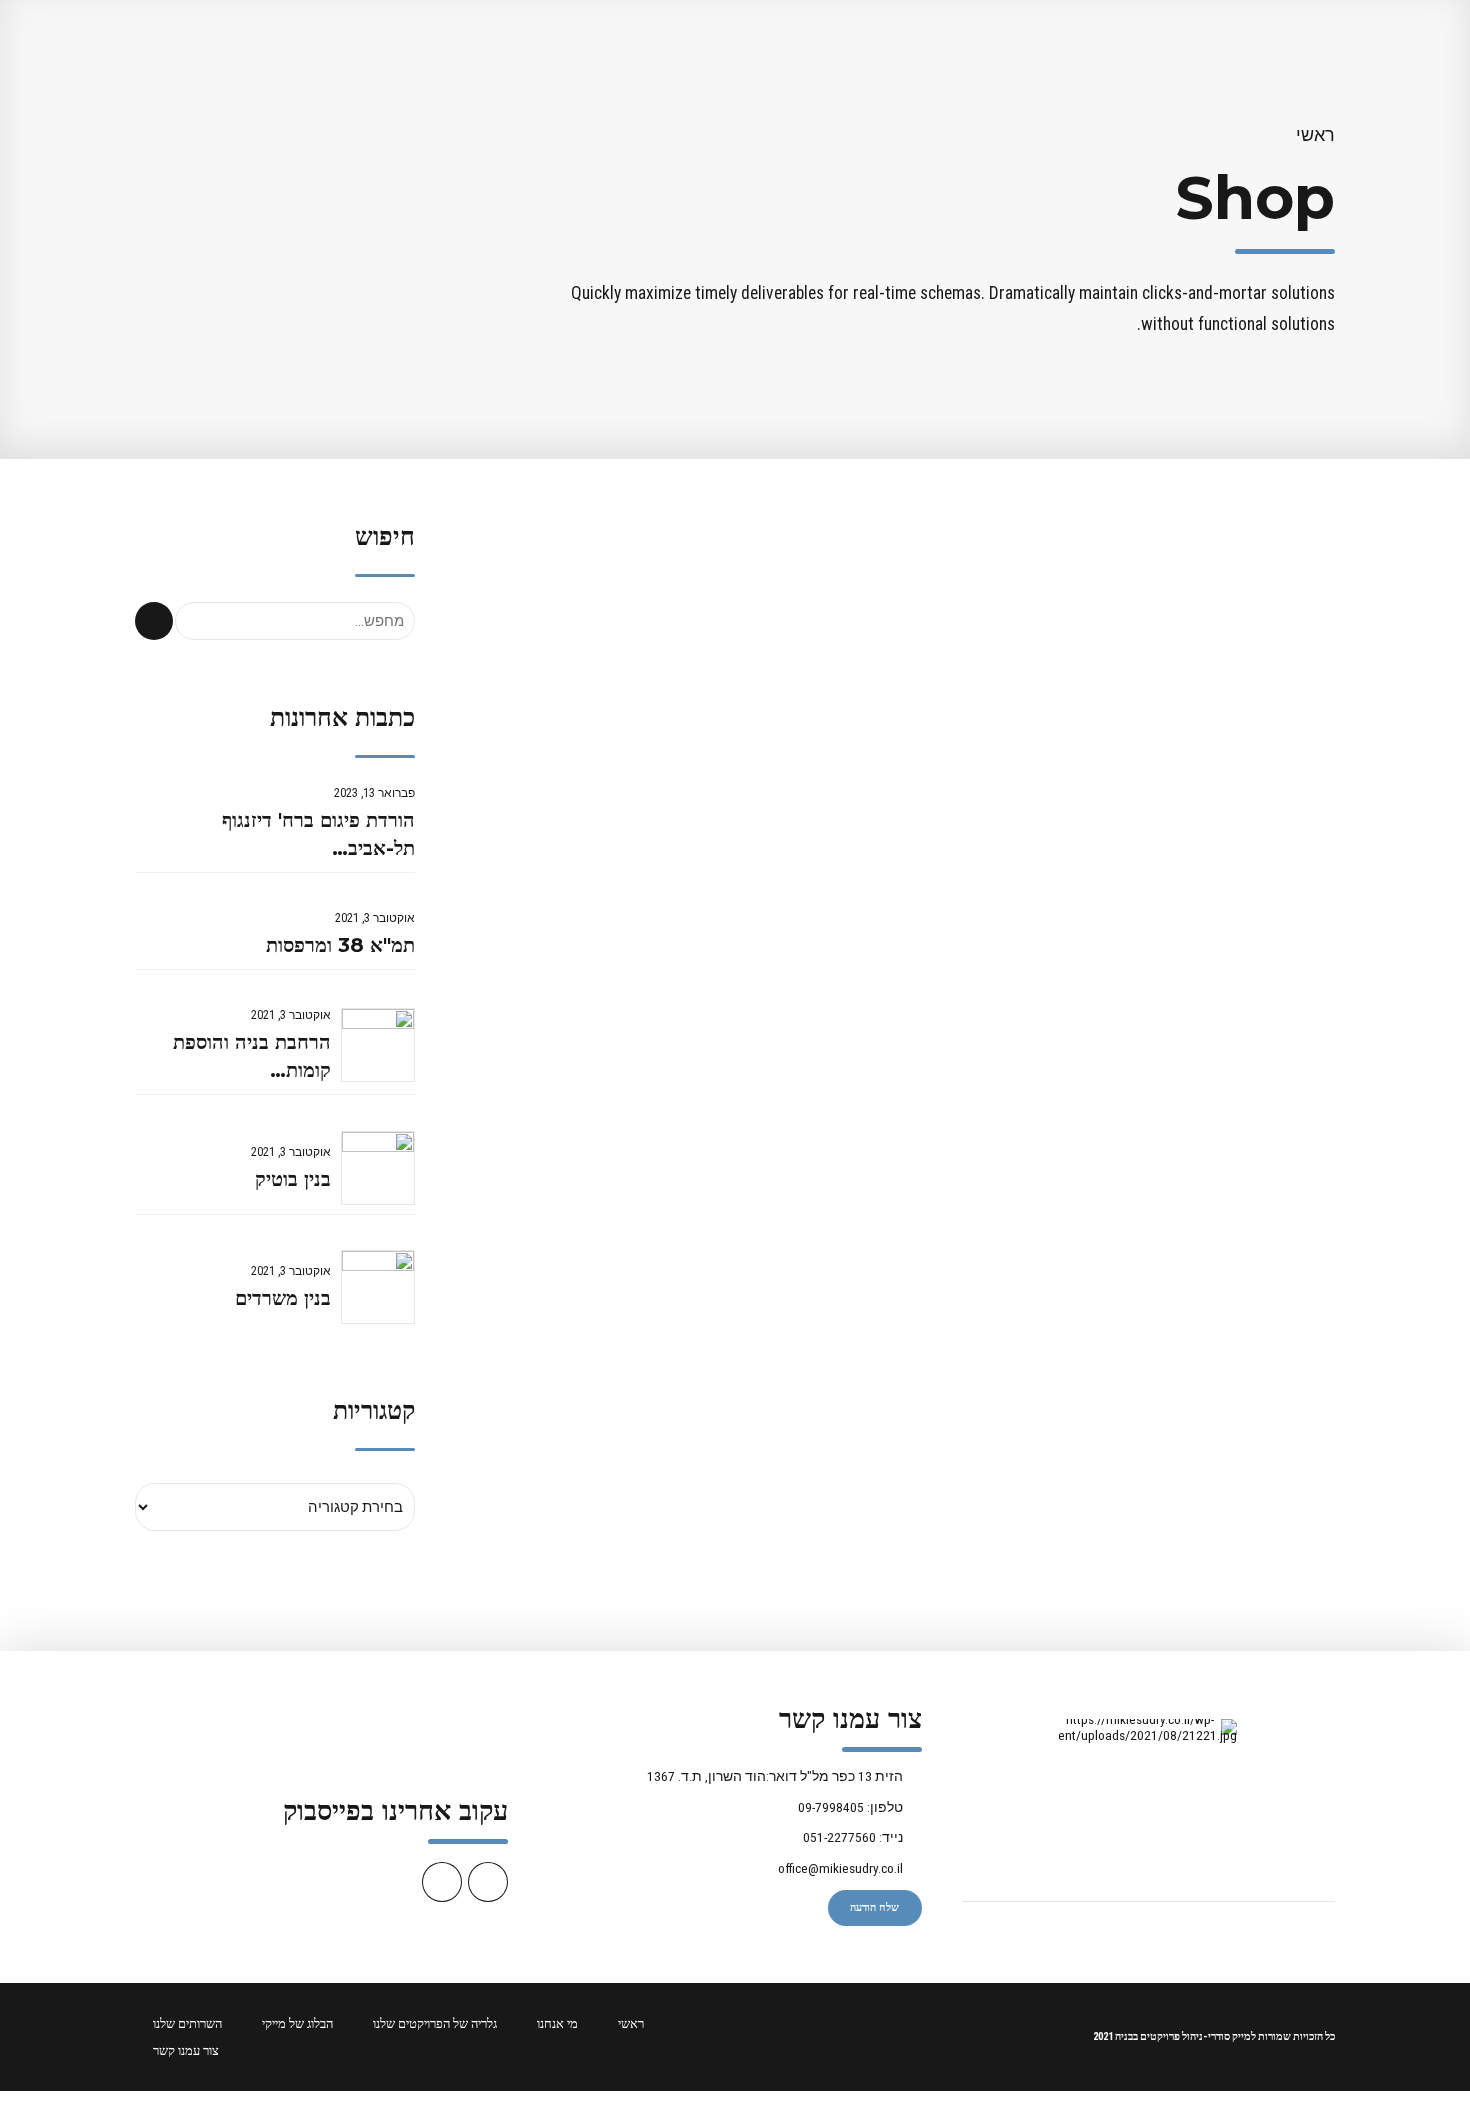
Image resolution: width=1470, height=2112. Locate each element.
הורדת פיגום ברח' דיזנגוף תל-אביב (318, 834)
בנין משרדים (283, 1298)
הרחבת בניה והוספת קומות (252, 1056)
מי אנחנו (557, 2023)
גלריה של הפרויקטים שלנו (435, 2023)
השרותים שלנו (187, 2023)
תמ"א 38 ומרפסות (340, 945)
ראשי (1315, 135)
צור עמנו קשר (186, 2050)
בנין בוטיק (293, 1179)
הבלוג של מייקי (297, 2023)
